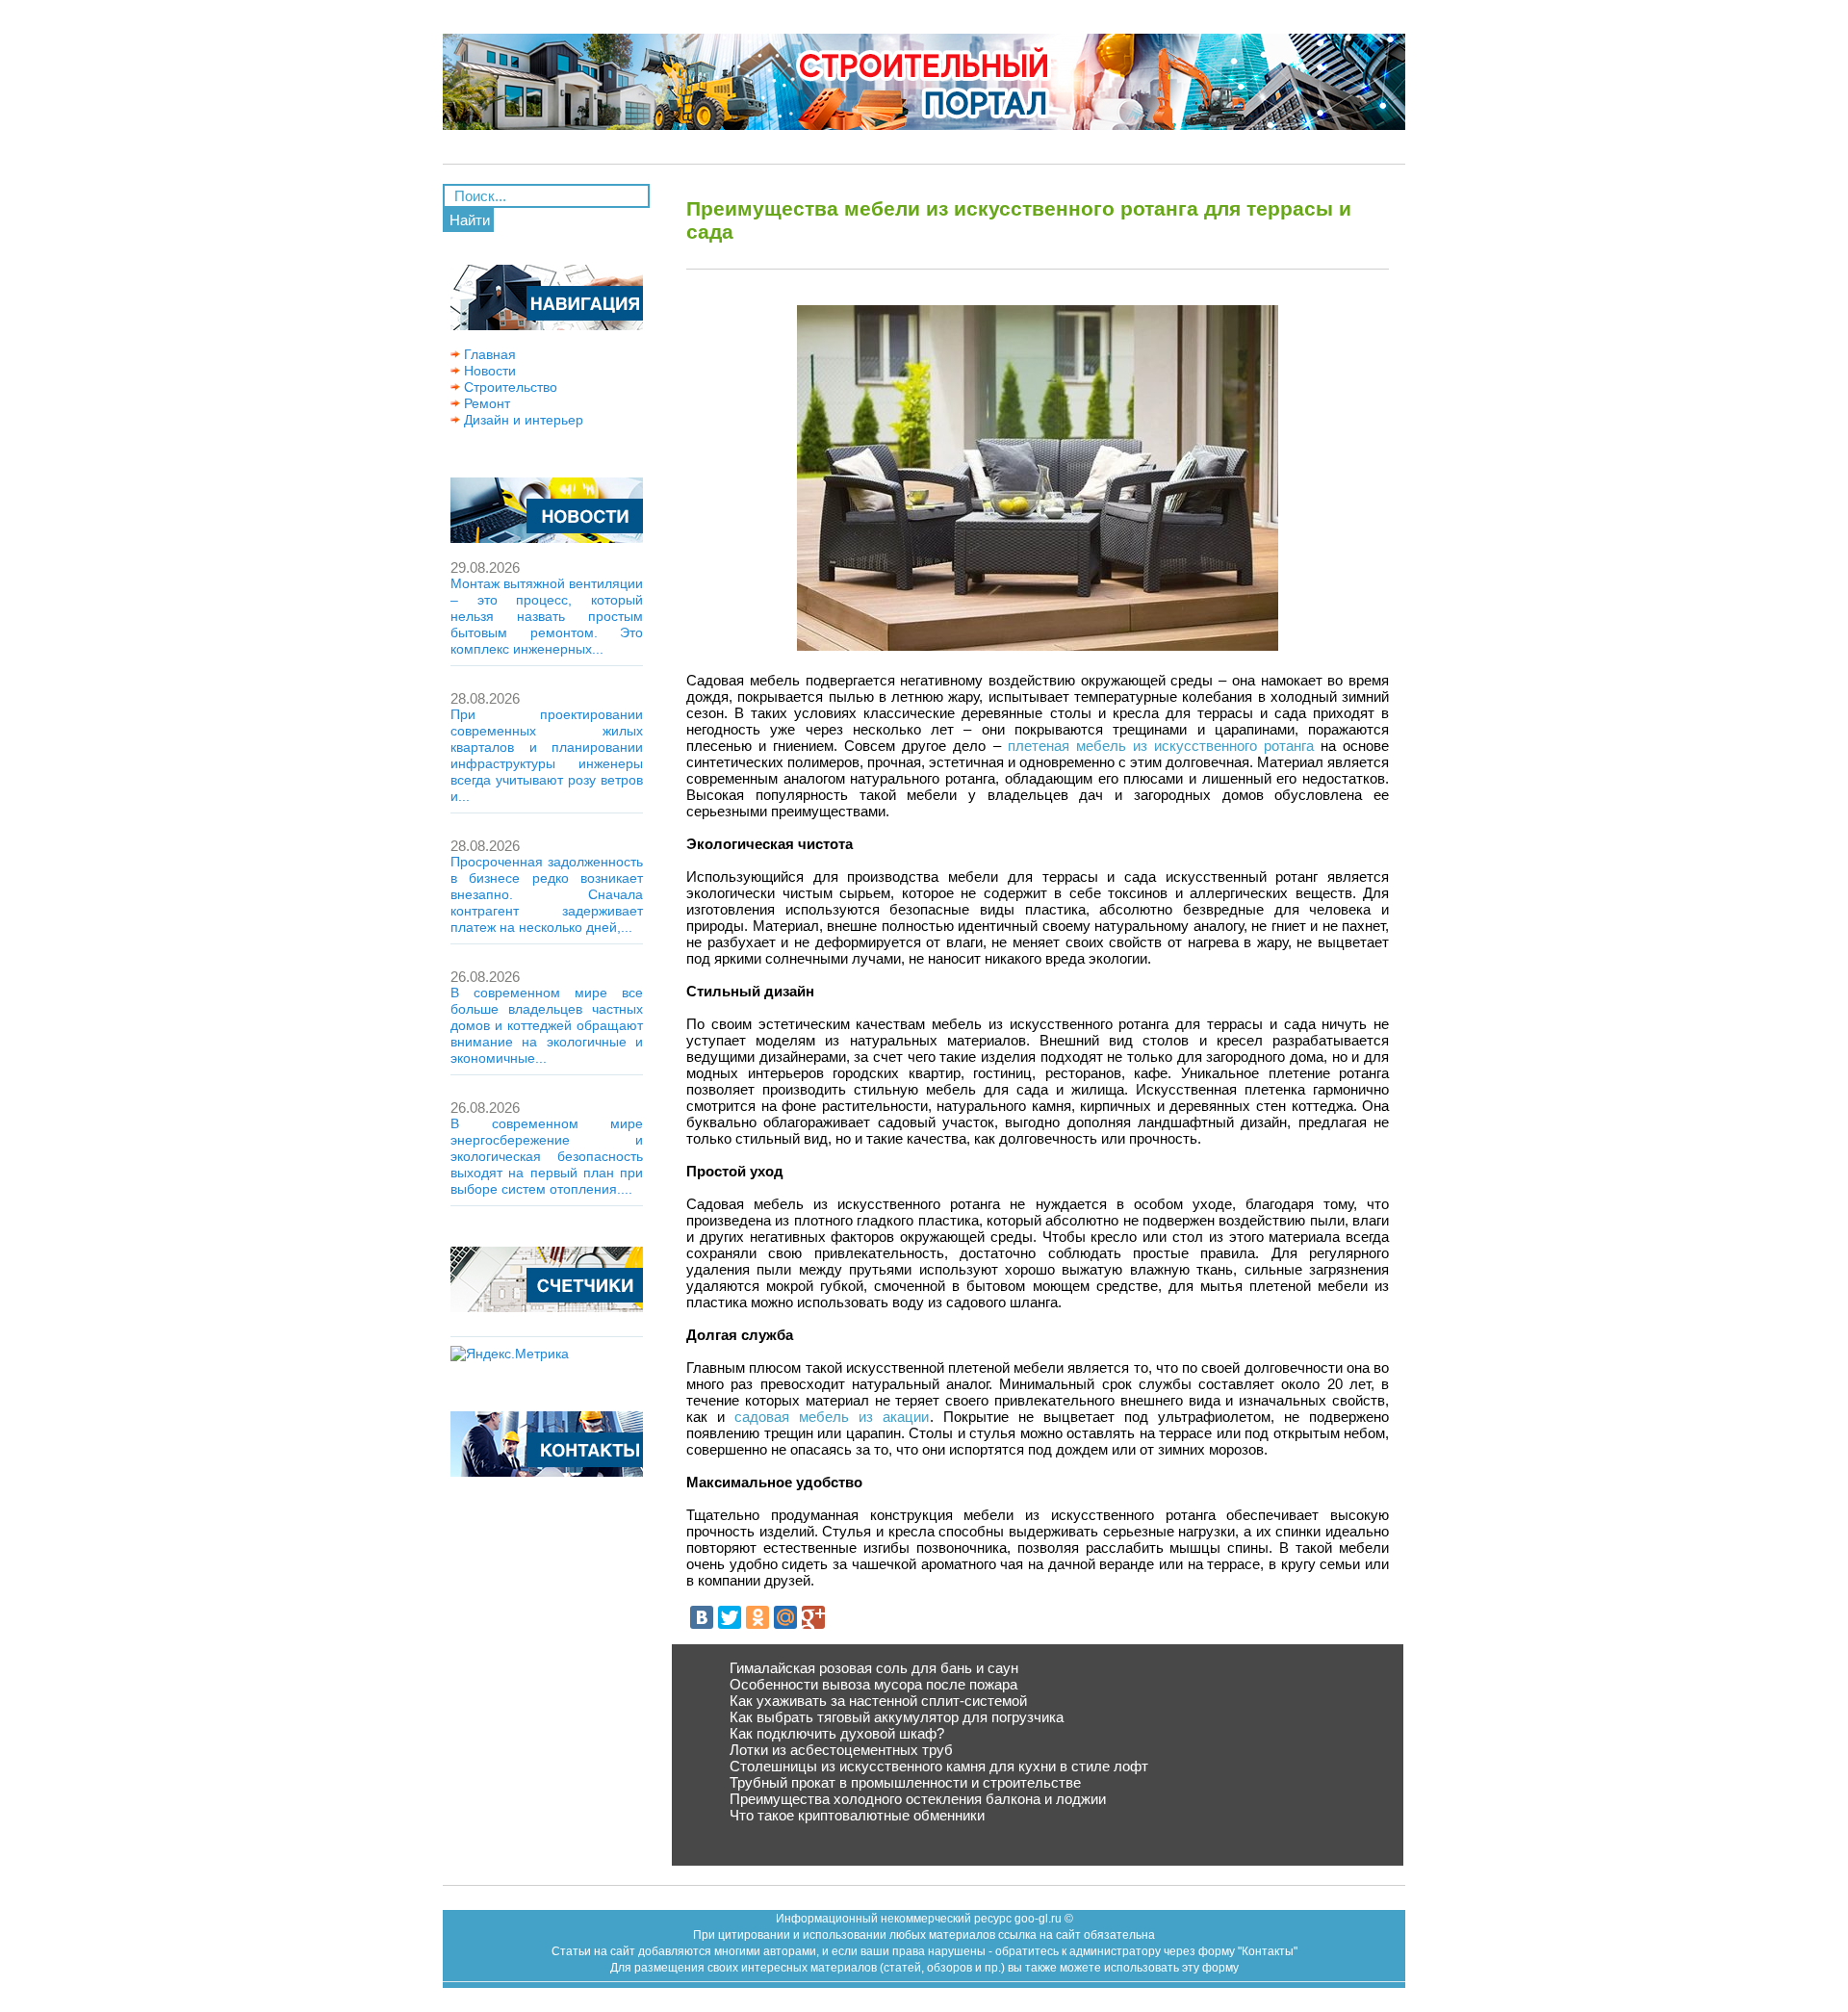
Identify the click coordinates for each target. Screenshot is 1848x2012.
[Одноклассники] (757, 1617)
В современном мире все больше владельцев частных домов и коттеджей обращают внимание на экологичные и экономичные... (547, 1025)
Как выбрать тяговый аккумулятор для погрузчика (897, 1717)
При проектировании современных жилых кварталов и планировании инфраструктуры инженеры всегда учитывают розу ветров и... (547, 755)
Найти (470, 220)
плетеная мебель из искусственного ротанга (1161, 746)
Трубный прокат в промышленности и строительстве (905, 1782)
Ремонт (485, 403)
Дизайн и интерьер (522, 420)
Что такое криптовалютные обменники (857, 1815)
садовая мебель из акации (832, 1417)
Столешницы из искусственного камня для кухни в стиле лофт (939, 1766)
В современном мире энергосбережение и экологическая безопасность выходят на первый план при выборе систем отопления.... (547, 1156)
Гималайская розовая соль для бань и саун (874, 1668)
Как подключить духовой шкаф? (837, 1733)
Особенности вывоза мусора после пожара (873, 1684)
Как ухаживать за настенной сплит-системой (878, 1701)
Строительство (509, 387)
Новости (488, 371)
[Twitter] (730, 1617)
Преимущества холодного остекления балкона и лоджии (918, 1799)
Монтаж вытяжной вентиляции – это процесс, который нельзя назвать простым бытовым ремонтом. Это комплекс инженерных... (547, 616)
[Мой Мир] (785, 1617)
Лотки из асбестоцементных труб (841, 1750)
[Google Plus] (813, 1617)
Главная (488, 354)
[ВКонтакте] (702, 1617)
